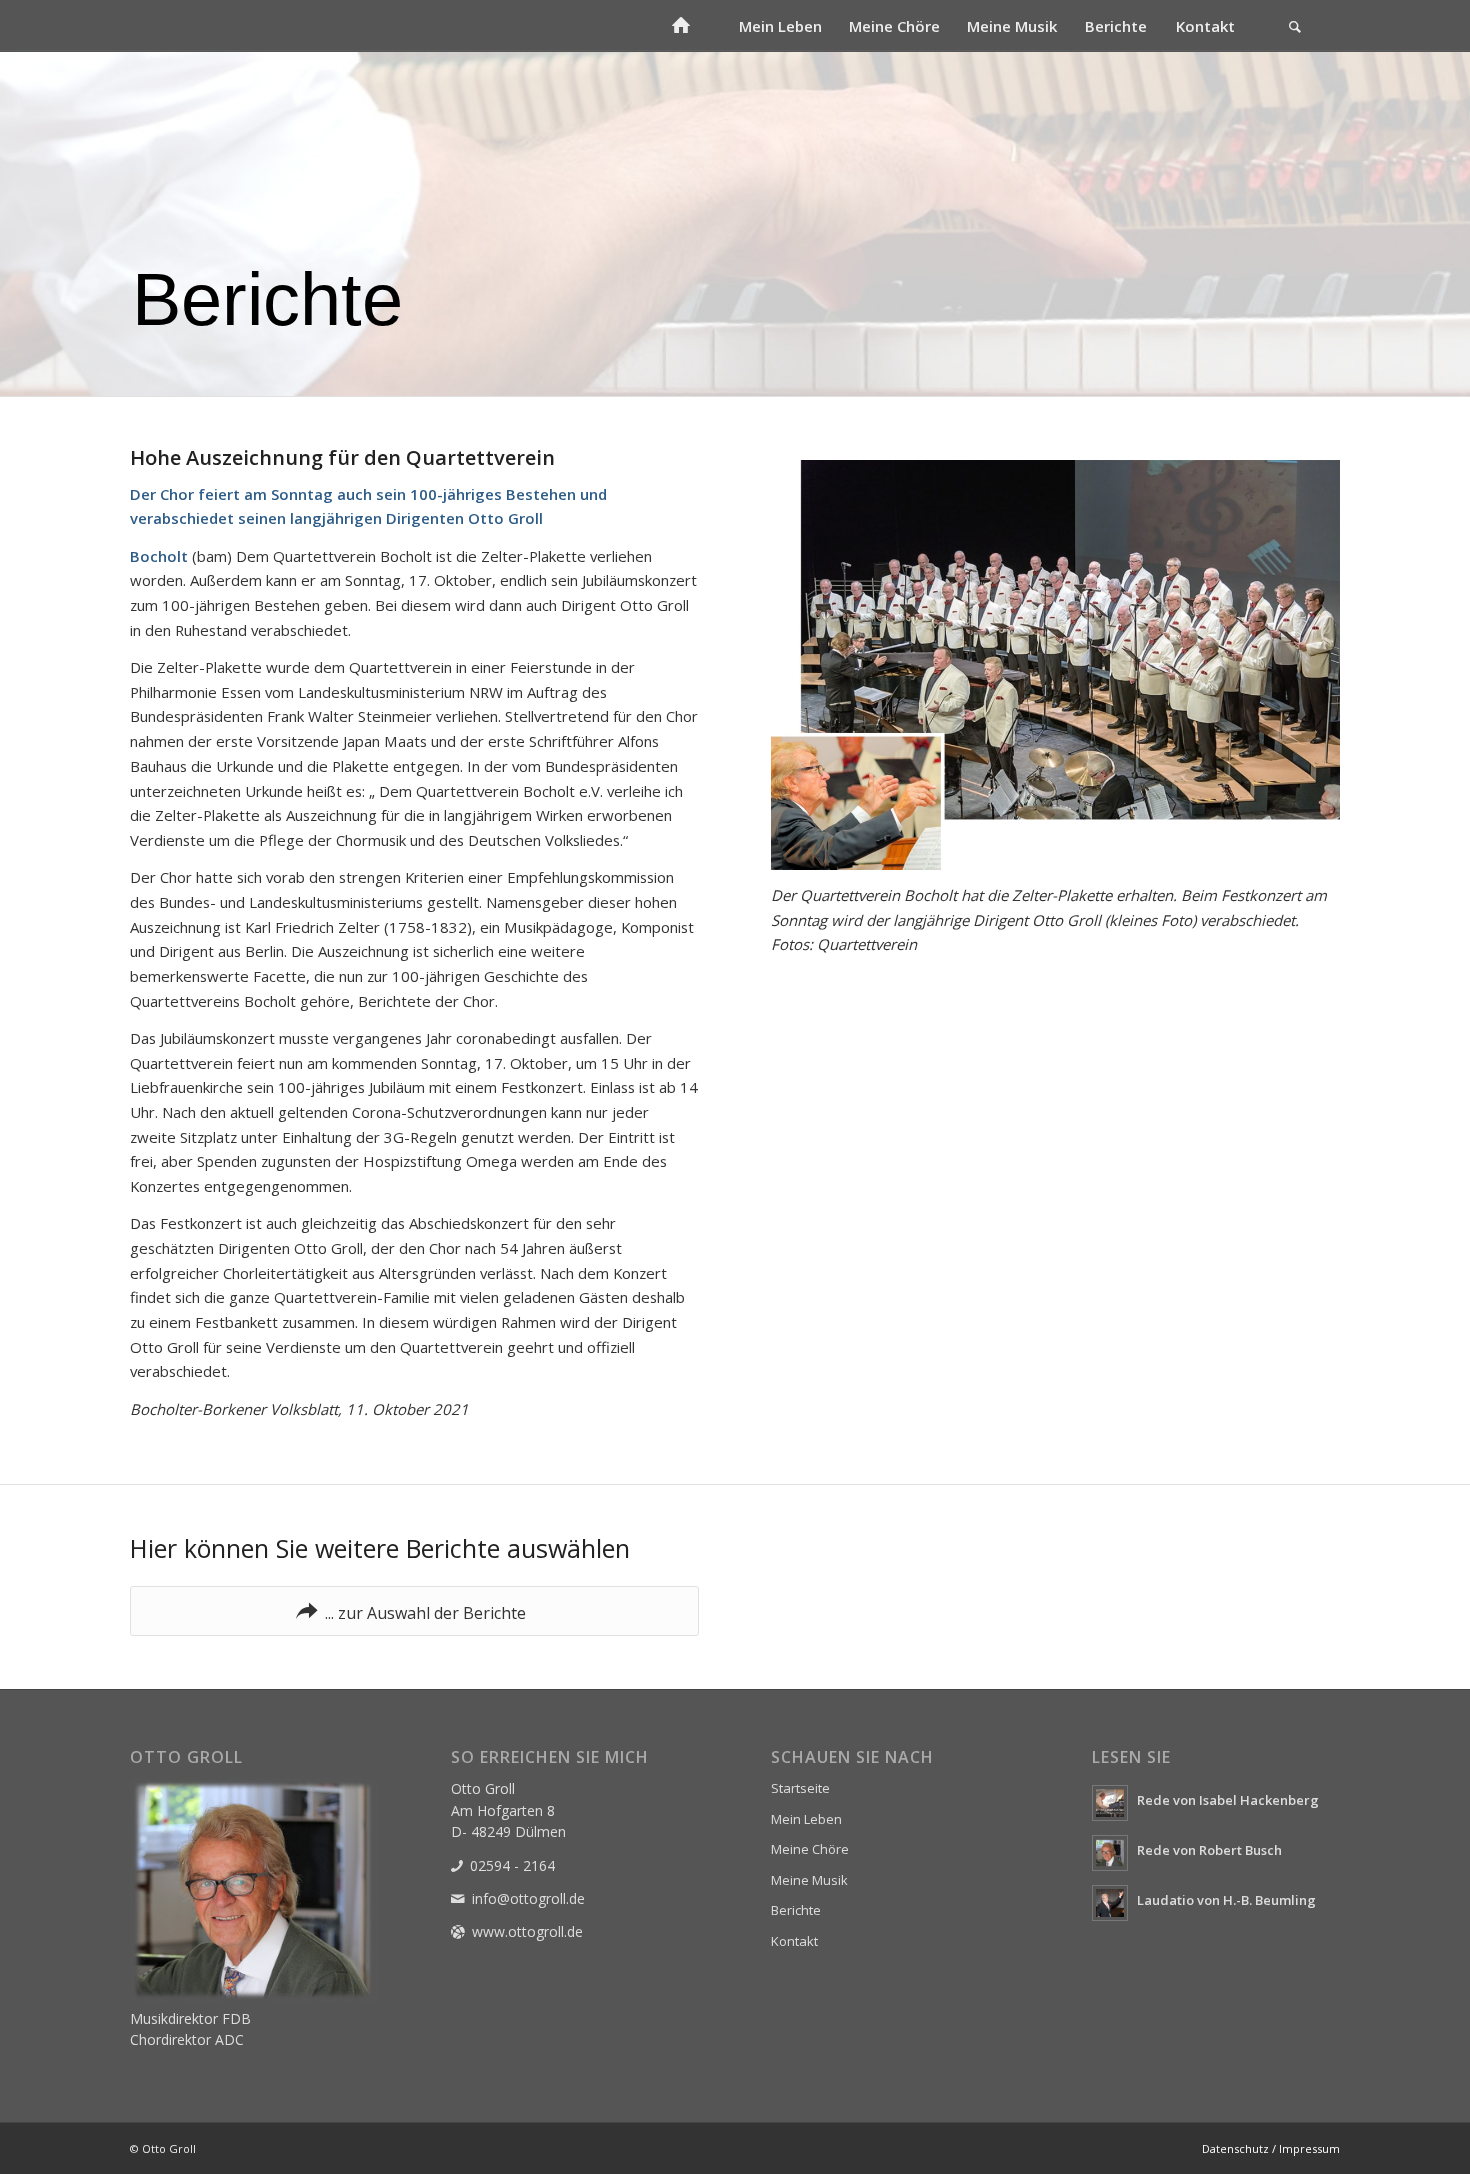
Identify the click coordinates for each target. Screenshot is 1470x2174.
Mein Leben (806, 1819)
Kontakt (794, 1941)
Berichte (796, 1910)
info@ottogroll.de (528, 1898)
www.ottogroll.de (527, 1931)
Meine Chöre (810, 1849)
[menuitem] (680, 26)
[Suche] (1295, 26)
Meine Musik (809, 1880)
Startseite (800, 1788)
